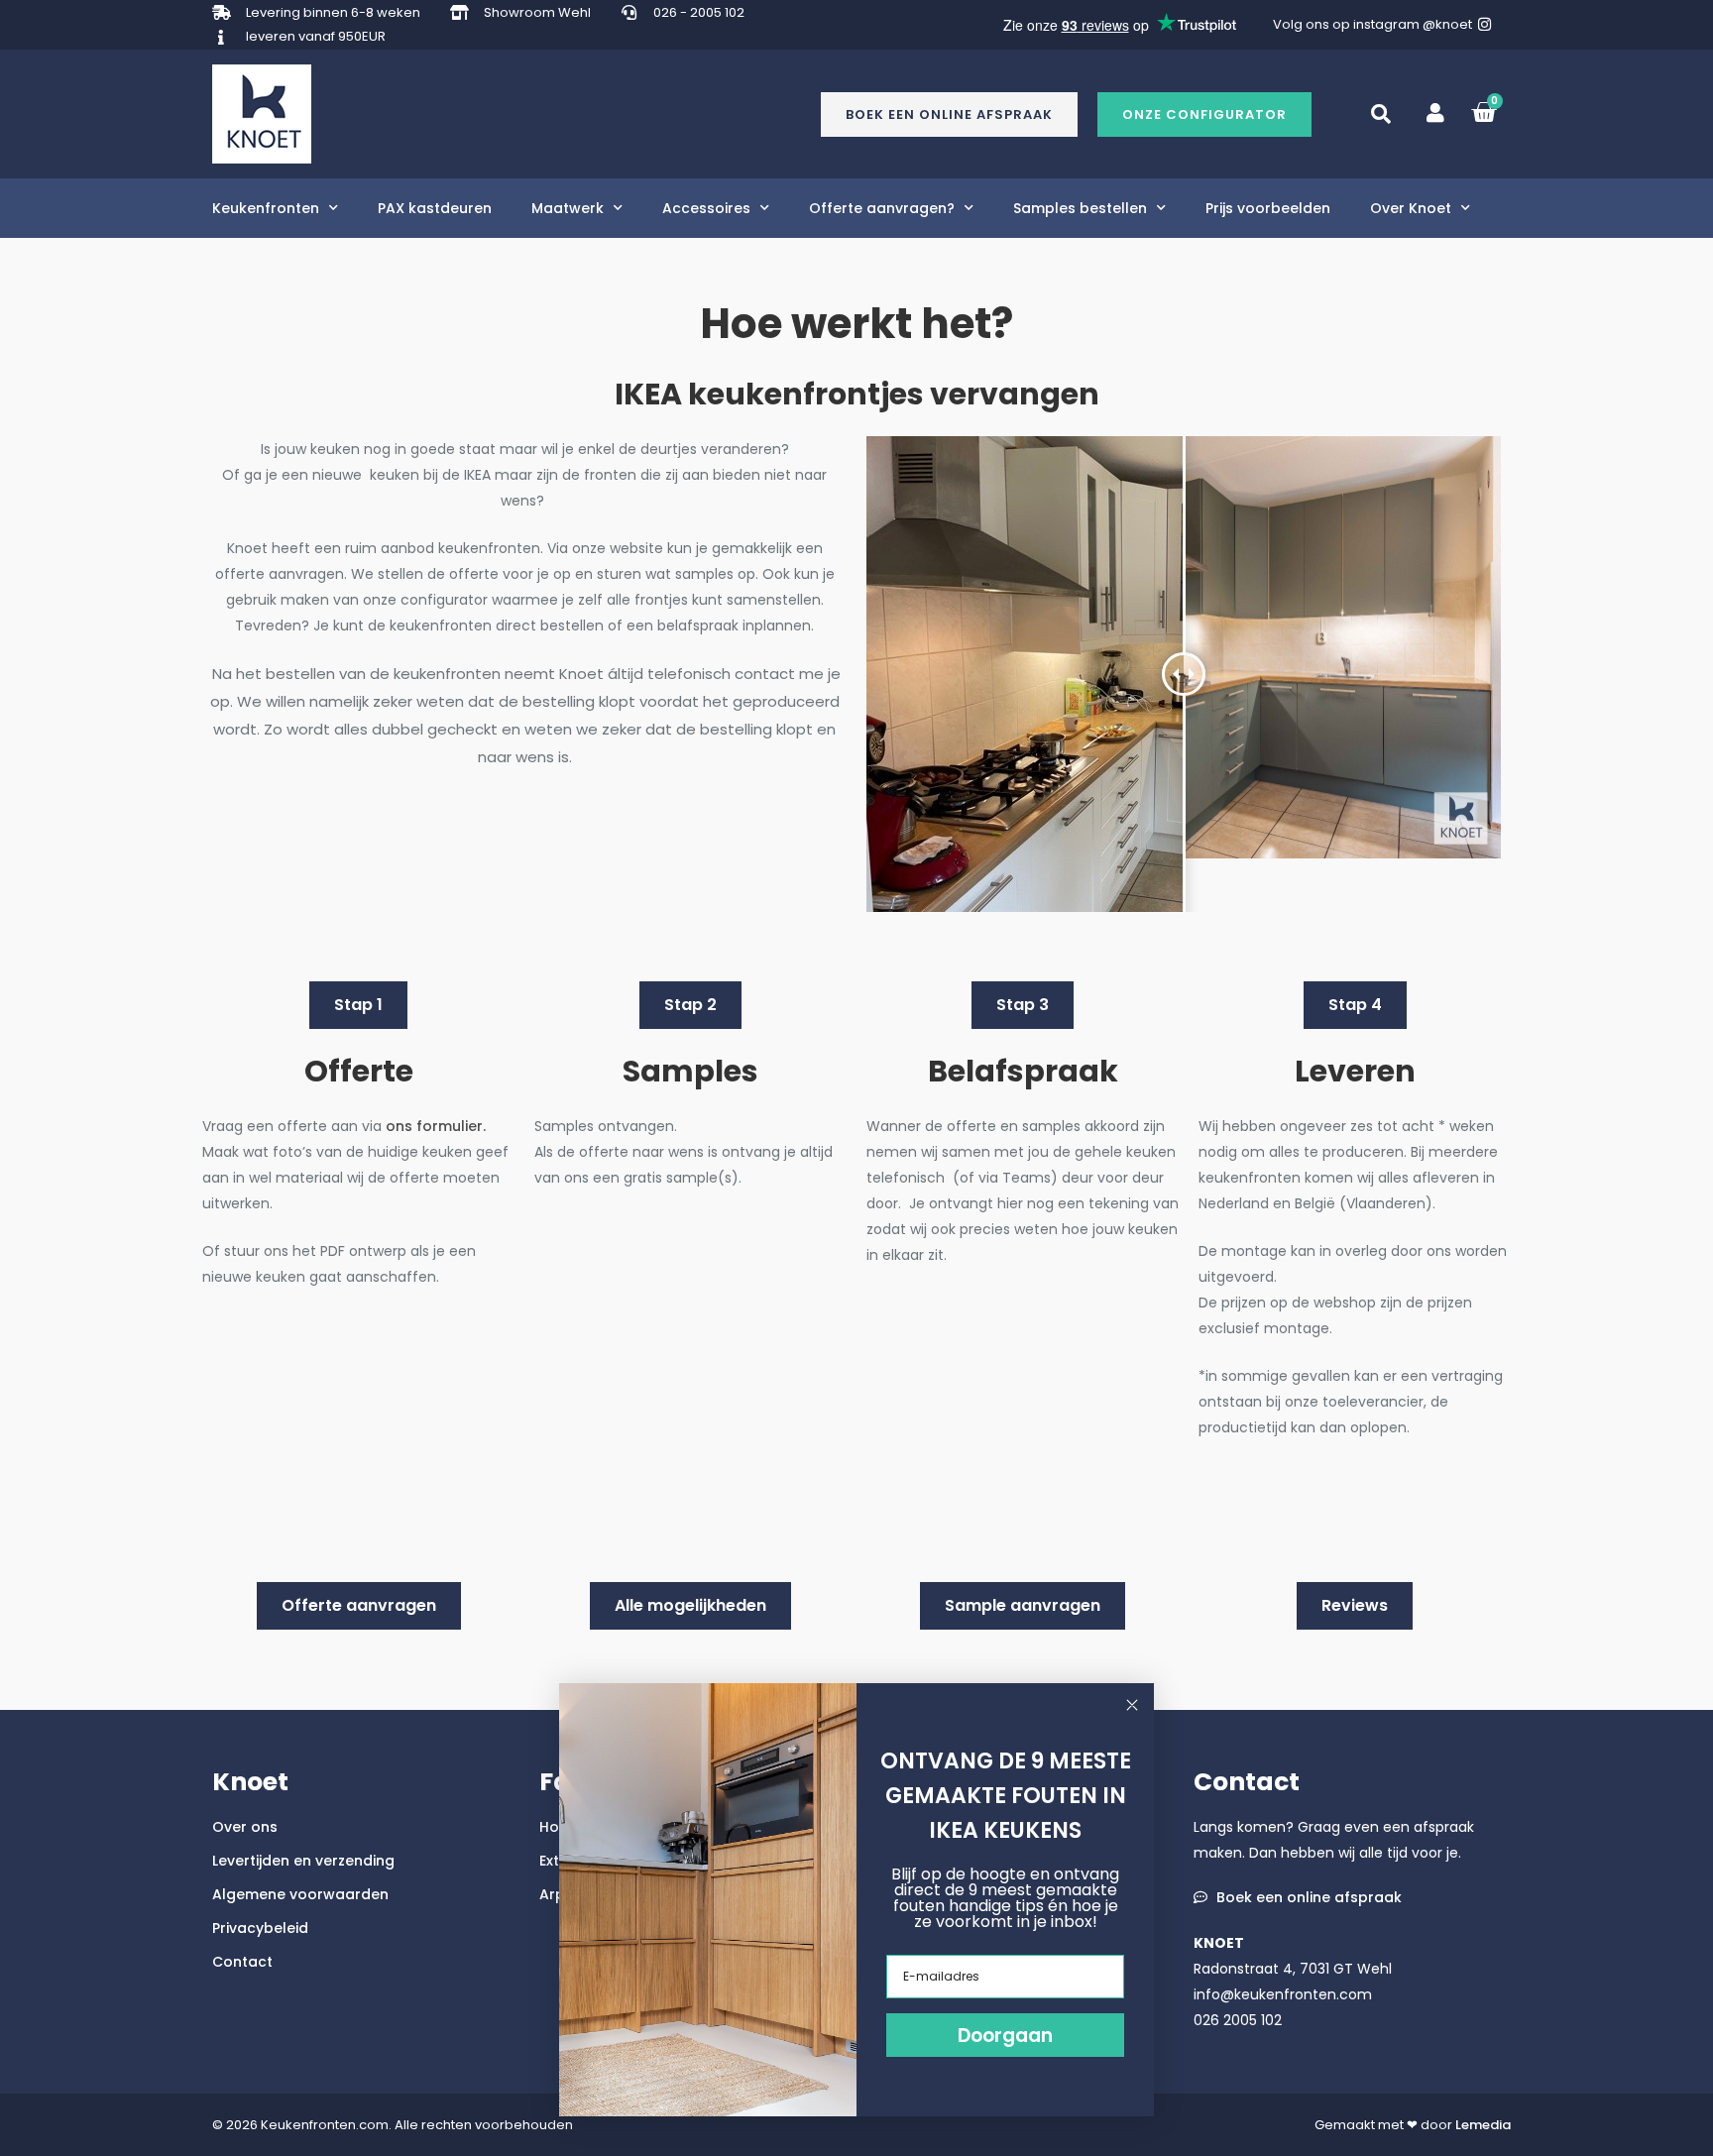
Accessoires (706, 208)
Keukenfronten (266, 208)
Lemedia (1483, 2125)
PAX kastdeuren (435, 208)
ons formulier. (438, 1126)
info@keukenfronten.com (1283, 1994)
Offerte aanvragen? (882, 208)
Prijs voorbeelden (1268, 208)
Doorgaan (1005, 2036)
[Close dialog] (1132, 1705)
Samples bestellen (1080, 208)
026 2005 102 (1238, 2020)
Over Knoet (1411, 208)
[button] (1204, 114)
